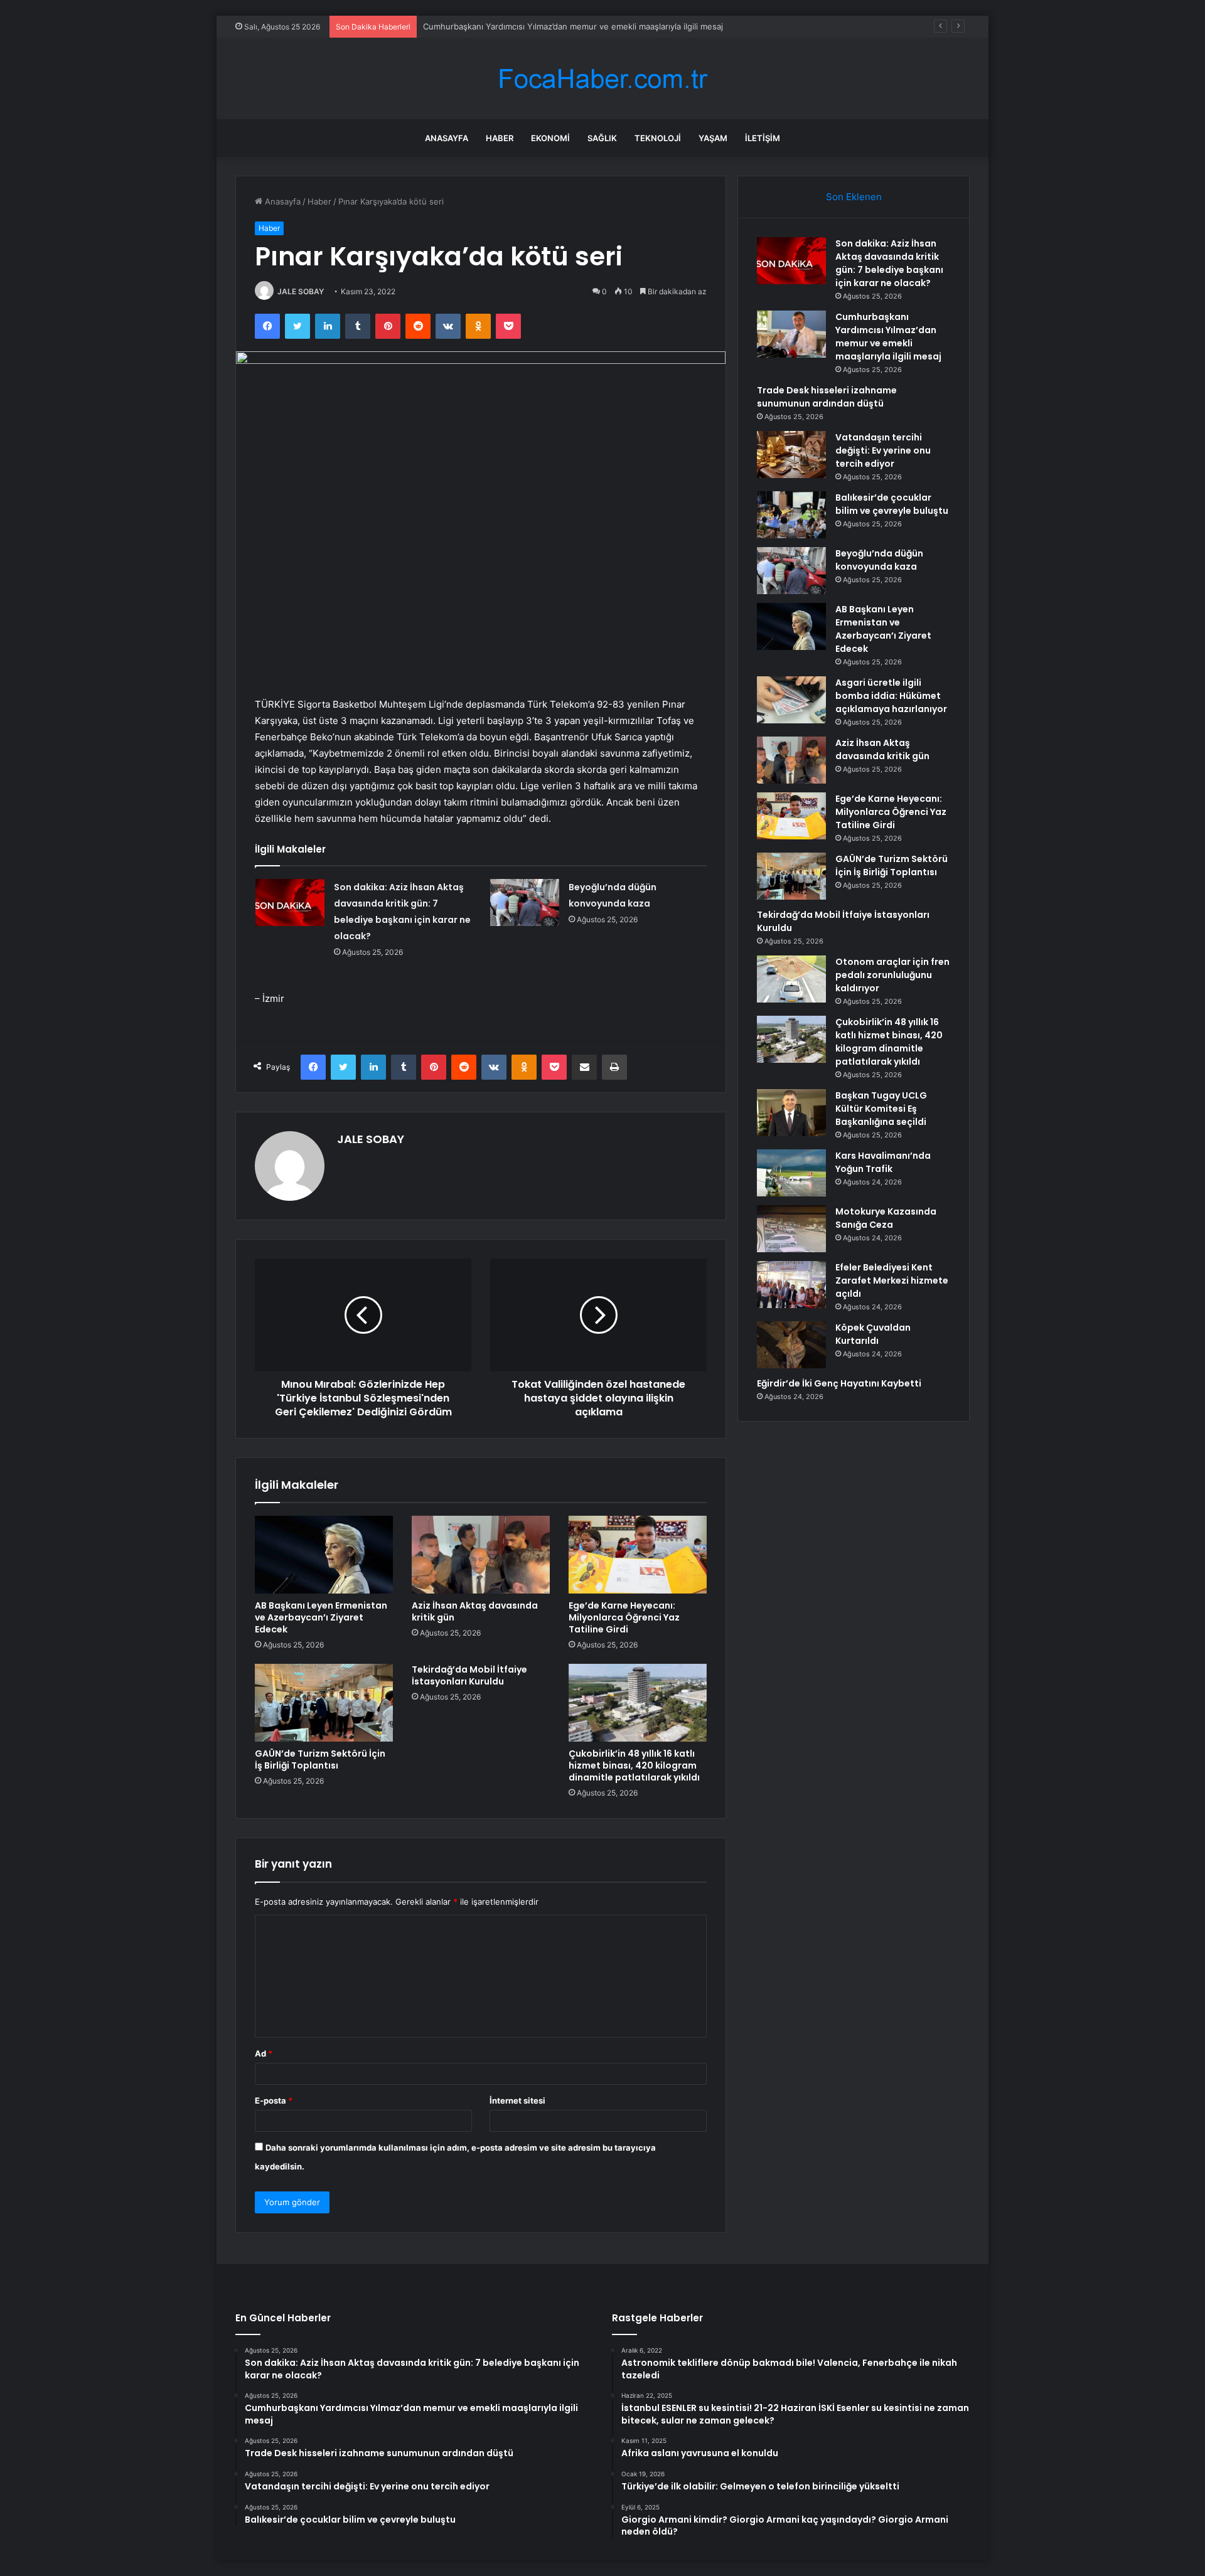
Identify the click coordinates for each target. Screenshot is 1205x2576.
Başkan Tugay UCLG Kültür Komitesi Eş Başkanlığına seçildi (881, 1109)
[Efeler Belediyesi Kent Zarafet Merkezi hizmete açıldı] (791, 1285)
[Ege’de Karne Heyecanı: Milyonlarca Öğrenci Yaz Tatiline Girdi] (638, 1555)
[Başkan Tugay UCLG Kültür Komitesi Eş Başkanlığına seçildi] (791, 1113)
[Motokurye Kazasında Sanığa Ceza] (791, 1229)
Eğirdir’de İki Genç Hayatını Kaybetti (839, 1383)
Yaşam (713, 138)
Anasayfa (447, 138)
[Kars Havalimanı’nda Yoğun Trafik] (791, 1173)
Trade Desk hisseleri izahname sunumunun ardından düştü (827, 397)
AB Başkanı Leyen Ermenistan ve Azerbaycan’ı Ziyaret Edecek (321, 1617)
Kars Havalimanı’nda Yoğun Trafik (883, 1162)
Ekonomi (550, 138)
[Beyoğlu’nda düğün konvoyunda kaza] (525, 902)
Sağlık (602, 138)
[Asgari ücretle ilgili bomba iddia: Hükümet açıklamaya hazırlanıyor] (791, 700)
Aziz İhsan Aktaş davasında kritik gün (475, 1611)
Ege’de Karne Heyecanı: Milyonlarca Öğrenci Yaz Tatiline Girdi (624, 1617)
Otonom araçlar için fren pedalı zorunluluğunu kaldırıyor (892, 975)
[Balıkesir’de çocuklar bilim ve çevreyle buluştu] (791, 515)
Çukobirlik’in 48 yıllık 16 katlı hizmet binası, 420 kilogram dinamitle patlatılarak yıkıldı (634, 1765)
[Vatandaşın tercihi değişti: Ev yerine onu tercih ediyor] (791, 455)
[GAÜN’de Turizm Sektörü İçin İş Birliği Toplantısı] (324, 1703)
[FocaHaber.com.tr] (602, 79)
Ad (264, 2053)
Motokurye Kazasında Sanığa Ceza (886, 1218)
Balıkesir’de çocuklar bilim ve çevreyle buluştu (892, 504)
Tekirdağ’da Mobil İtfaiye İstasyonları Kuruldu (469, 1675)
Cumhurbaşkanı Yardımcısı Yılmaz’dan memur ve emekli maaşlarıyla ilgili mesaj (573, 26)
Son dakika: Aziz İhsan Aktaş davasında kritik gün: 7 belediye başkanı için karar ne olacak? (889, 263)
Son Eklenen (854, 197)
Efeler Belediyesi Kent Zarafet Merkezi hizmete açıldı (892, 1280)
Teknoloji (658, 138)
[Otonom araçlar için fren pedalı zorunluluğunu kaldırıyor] (791, 979)
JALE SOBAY (301, 291)
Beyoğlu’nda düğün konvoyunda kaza (879, 560)
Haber (500, 138)
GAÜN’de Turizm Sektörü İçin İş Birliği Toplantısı (320, 1759)
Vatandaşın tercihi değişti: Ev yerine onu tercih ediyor (883, 450)
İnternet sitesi (517, 2100)
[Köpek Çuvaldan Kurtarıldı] (791, 1345)
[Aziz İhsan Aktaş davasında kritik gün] (481, 1555)
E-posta (274, 2100)
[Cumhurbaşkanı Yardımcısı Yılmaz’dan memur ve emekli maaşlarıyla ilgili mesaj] (791, 334)
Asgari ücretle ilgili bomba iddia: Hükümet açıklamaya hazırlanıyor (891, 696)
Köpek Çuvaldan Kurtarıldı (873, 1334)
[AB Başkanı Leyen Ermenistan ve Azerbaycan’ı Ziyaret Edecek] (324, 1555)
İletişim (763, 138)
